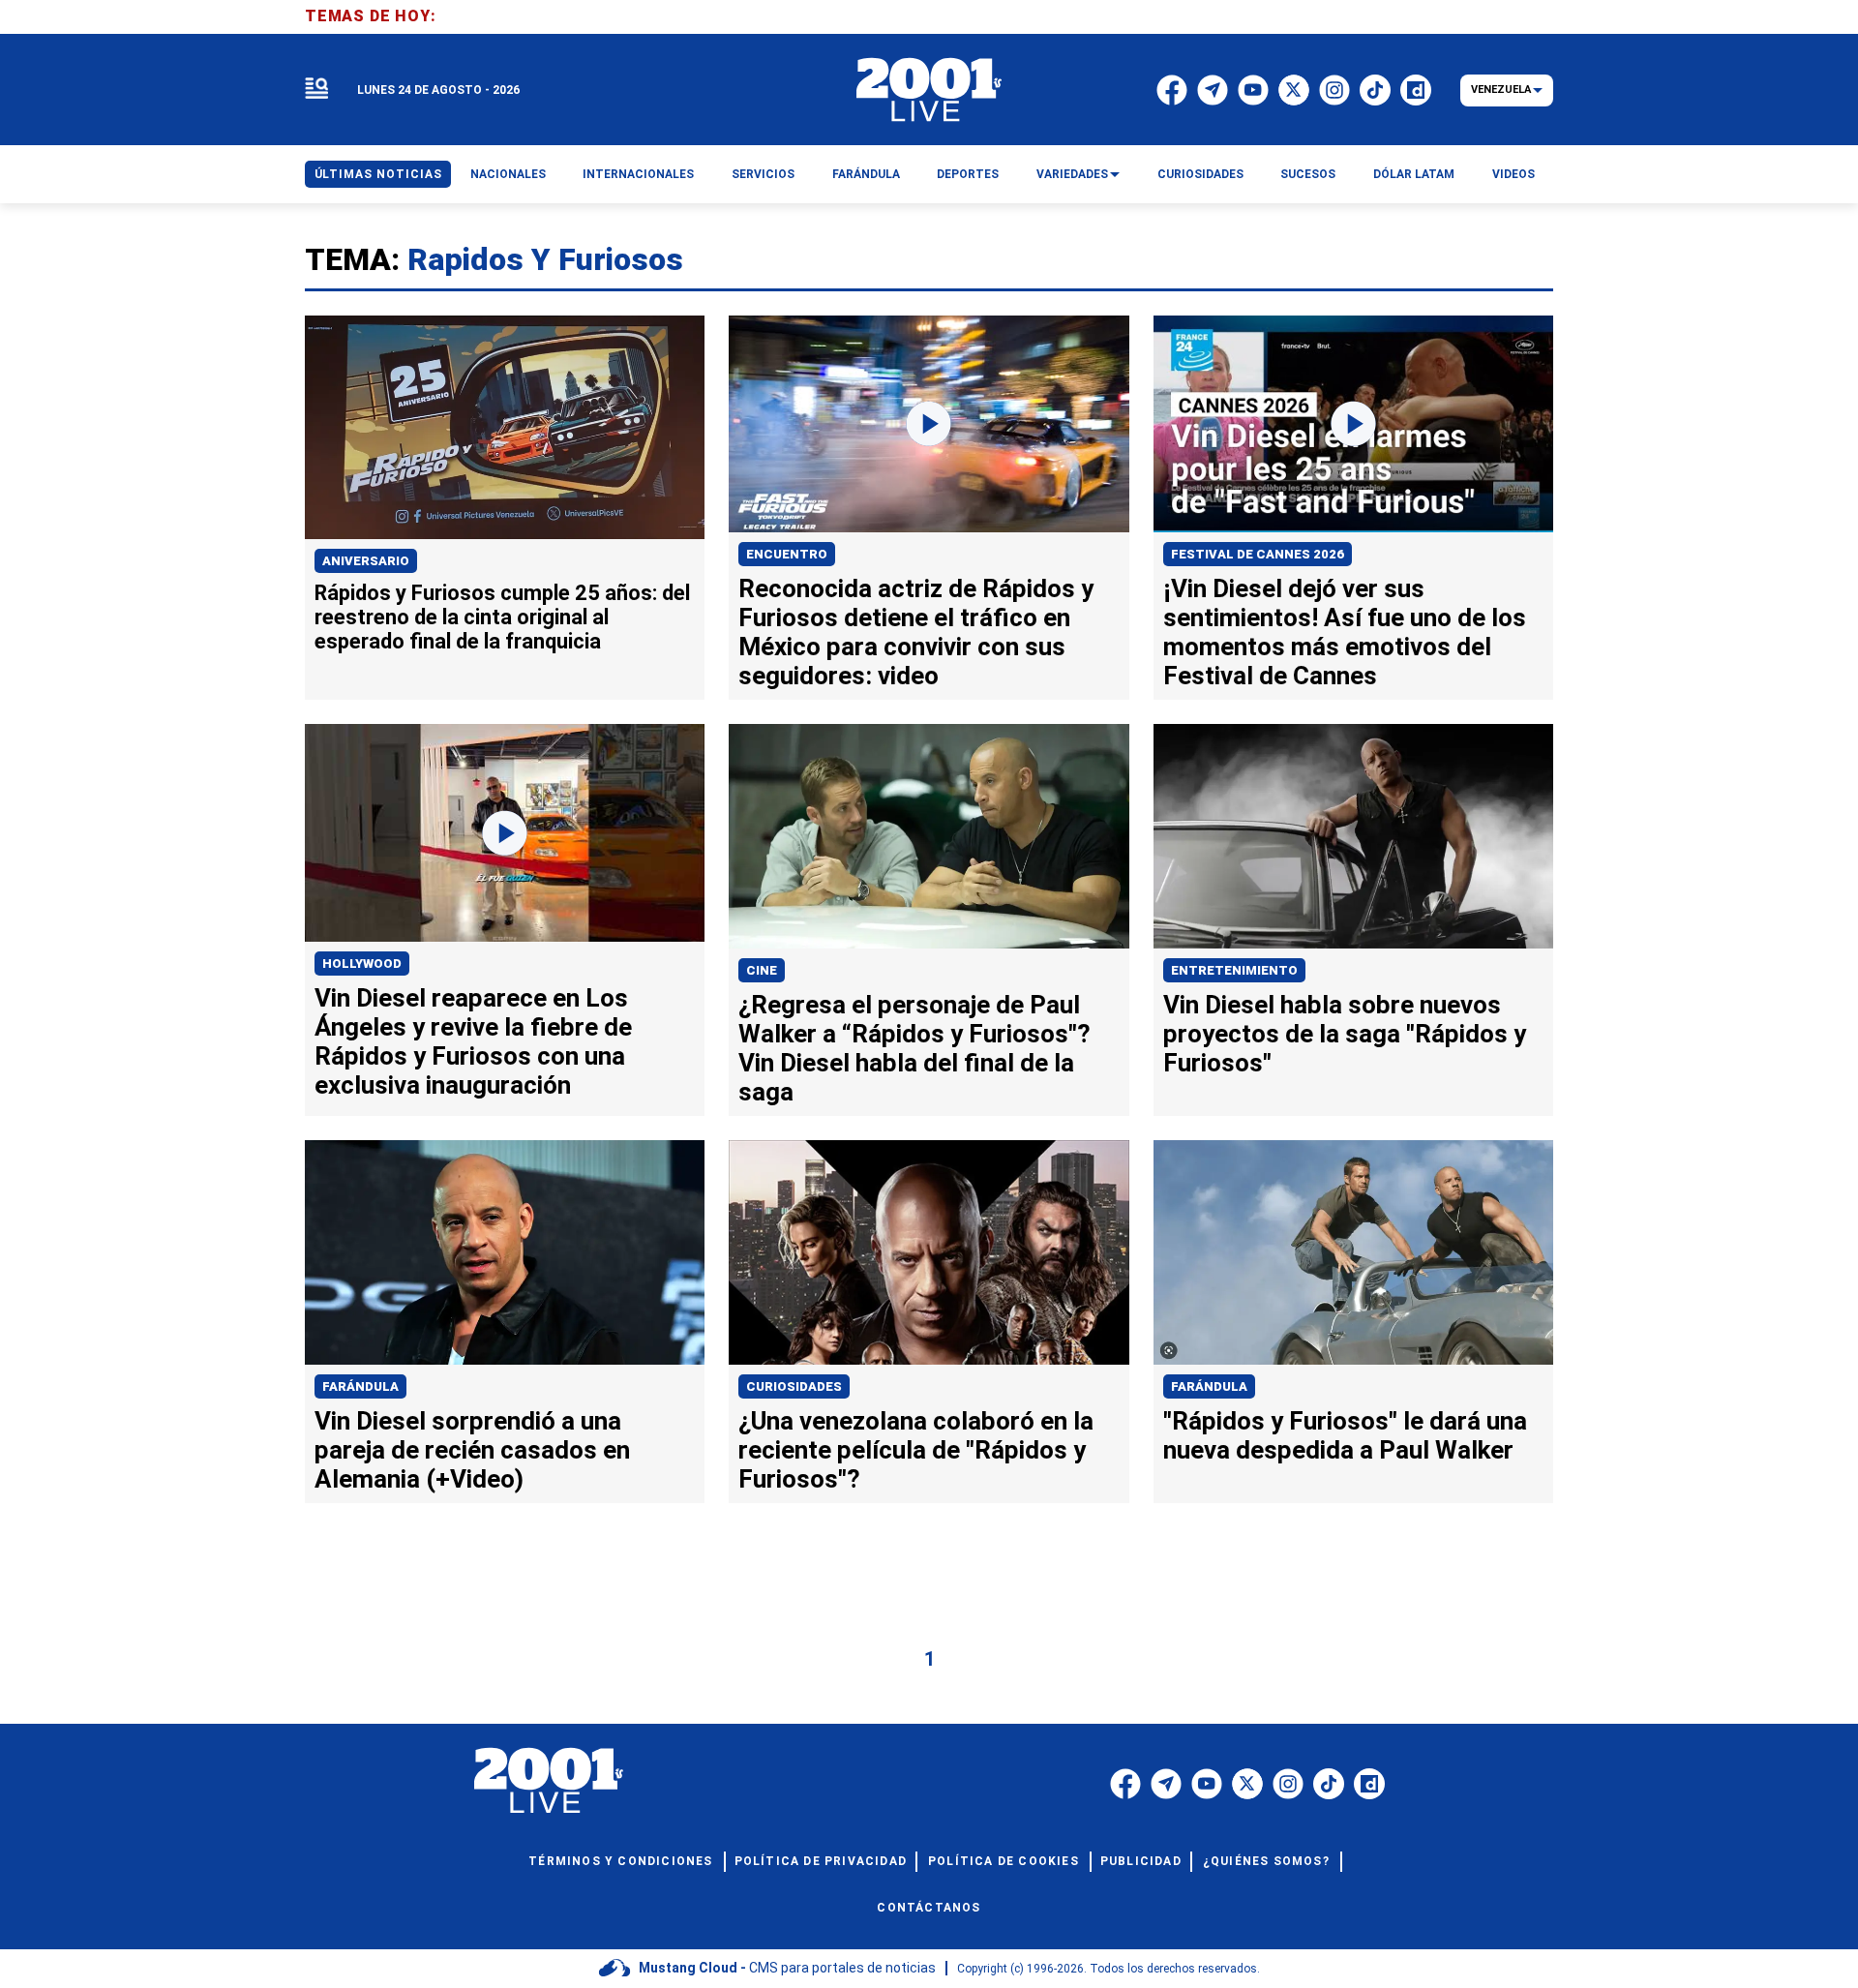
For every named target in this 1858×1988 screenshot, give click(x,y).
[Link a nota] (505, 428)
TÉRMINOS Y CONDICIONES (620, 1861)
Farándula (360, 1386)
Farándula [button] (866, 174)
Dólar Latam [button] (1414, 174)
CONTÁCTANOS (929, 1908)
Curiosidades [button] (1200, 174)
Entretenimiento (1234, 970)
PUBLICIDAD (1141, 1861)
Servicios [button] (763, 174)
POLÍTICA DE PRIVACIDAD (821, 1861)
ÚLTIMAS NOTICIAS (378, 174)
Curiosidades (794, 1386)
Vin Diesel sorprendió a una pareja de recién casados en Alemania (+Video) (472, 1450)
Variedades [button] (1072, 174)
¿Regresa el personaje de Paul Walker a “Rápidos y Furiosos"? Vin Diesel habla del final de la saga (914, 1048)
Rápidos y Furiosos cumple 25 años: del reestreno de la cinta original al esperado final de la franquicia (502, 617)
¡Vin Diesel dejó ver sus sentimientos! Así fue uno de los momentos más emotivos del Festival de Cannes (1345, 632)
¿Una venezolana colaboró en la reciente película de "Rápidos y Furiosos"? (916, 1450)
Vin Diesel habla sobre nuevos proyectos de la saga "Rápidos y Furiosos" (1345, 1034)
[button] (316, 90)
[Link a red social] (1125, 1784)
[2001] (929, 90)
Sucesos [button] (1308, 174)
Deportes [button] (968, 174)
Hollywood (362, 964)
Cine (762, 970)
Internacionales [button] (638, 174)
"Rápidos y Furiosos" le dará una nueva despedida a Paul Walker (1345, 1435)
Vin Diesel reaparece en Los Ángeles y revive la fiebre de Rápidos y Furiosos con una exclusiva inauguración (473, 1041)
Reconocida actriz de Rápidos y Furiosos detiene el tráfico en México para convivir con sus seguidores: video (916, 632)
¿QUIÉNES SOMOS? (1266, 1861)
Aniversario (366, 561)
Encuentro (787, 554)
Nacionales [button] (508, 174)
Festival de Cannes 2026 (1258, 554)
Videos (1513, 174)
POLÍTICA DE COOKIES (1004, 1861)
